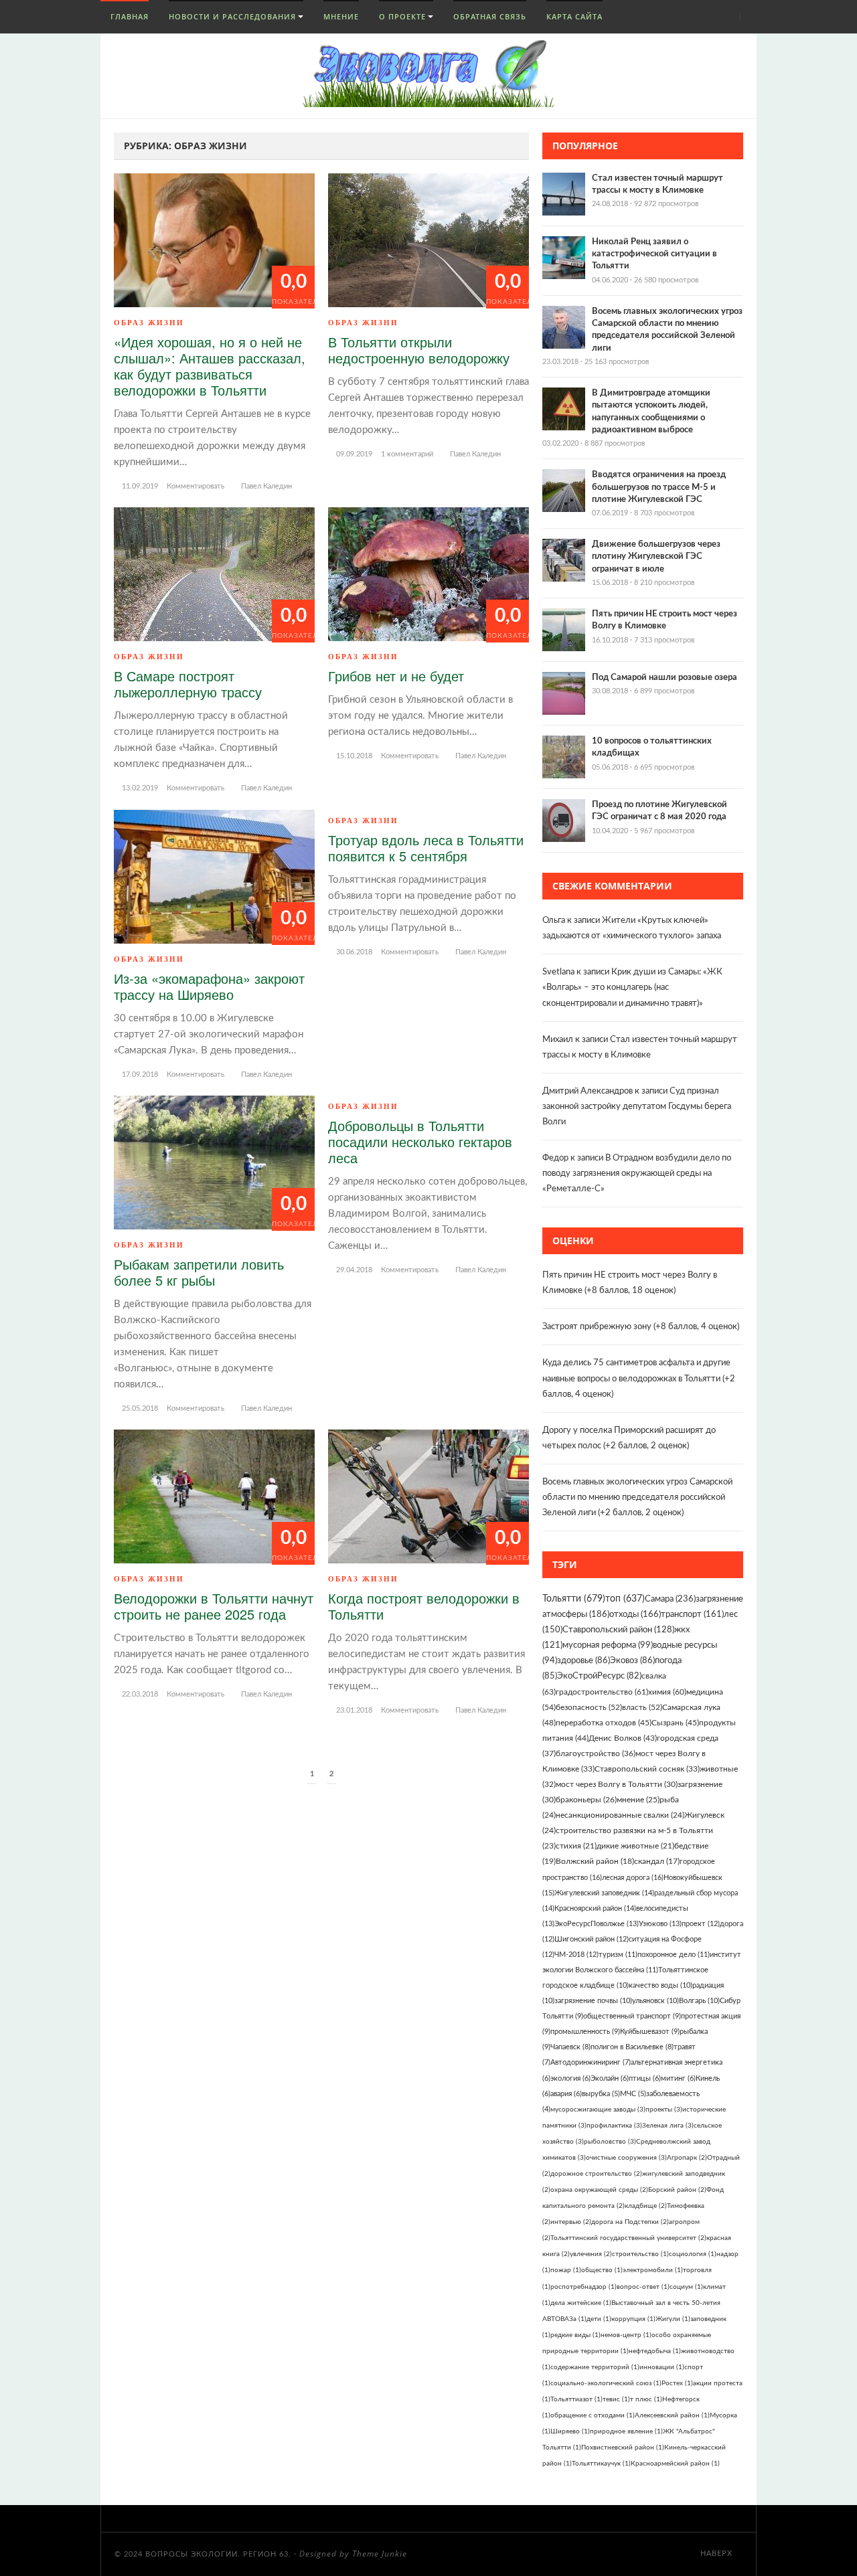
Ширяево (570, 2431)
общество (602, 2270)
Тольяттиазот (576, 2399)
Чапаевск (570, 2047)
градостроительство (602, 1692)
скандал (657, 1862)
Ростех (677, 2383)
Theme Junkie (380, 2554)
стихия (576, 1846)
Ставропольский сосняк (647, 1769)
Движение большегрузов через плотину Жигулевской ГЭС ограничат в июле (656, 556)
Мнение (341, 16)
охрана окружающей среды (599, 2190)
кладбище (646, 2206)
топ (625, 1599)
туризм (618, 1955)
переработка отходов (604, 1723)
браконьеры (586, 1800)
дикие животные (635, 1846)
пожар (566, 2270)
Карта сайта (574, 16)
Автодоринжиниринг (591, 2062)
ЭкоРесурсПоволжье (597, 1924)
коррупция (633, 2319)
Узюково (660, 1924)
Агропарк (687, 2158)
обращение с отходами (593, 2415)
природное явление (626, 2431)
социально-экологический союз (606, 2383)
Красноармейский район (675, 2464)
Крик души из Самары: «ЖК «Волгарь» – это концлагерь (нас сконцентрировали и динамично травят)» (632, 988)
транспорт (692, 1615)
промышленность (585, 2032)
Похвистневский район (623, 2448)
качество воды (660, 1985)
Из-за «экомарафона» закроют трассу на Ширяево (209, 986)
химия (667, 1692)
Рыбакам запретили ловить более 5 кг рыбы (199, 1272)
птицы (645, 2078)
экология (570, 2078)
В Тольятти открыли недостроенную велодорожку (419, 350)
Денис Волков (623, 1738)
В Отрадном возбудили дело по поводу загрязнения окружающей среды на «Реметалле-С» (637, 1174)
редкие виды (575, 2335)
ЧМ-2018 (576, 1955)
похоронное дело (674, 1955)
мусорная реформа (608, 1645)
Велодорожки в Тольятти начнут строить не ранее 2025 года (214, 1606)
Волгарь (699, 2001)
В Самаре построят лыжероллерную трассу (188, 684)
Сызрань (675, 1723)
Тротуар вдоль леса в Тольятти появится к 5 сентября (426, 848)
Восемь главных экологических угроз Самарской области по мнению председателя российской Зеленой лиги (637, 1497)
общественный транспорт (632, 2016)
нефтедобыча (655, 2351)
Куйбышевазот (650, 2032)
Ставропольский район (618, 1630)
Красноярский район (595, 1908)
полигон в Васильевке (632, 2047)
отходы (635, 1615)
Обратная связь (490, 16)
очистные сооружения (626, 2158)
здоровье (583, 1660)
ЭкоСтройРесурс (599, 1676)
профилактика (614, 2126)
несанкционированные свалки (620, 1815)
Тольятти (574, 1599)
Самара (670, 1599)
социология (693, 2254)
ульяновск (655, 2001)
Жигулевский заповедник (604, 1893)
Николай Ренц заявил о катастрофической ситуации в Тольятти (654, 254)
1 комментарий (407, 454)
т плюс (646, 2399)
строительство (640, 2254)
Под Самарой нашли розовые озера (665, 678)
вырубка (601, 2094)
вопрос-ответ (643, 2287)
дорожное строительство (596, 2174)
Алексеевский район (672, 2415)
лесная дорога (633, 1878)
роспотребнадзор (583, 2287)
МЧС (633, 2094)
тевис (616, 2399)
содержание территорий (595, 2367)
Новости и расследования (232, 16)
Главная (128, 16)
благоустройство (596, 1753)
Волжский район (595, 1862)
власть (642, 1707)
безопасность (589, 1707)
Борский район (677, 2190)
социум (686, 2287)
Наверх (718, 2554)
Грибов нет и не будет (396, 676)
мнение (638, 1800)
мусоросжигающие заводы (598, 2110)
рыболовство (610, 2142)
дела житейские (581, 2303)
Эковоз (632, 1660)
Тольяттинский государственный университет (628, 2238)
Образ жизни (149, 323)
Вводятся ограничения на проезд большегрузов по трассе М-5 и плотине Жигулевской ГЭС (659, 487)
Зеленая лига (668, 2126)
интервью (571, 2222)
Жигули (673, 2319)
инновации (662, 2367)
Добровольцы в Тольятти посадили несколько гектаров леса (420, 1141)
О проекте (402, 16)
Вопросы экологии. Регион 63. (218, 2554)
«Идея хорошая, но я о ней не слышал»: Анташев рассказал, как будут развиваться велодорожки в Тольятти (210, 366)
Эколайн (610, 2078)
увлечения (591, 2254)
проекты (664, 2110)
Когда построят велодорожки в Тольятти (424, 1606)
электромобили (653, 2270)
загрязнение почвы (593, 2001)
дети (599, 2319)
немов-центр (626, 2335)
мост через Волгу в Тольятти (617, 1784)
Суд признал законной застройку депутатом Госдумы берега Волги (637, 1107)
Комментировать (196, 486)
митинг (678, 2078)
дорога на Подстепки (630, 2222)
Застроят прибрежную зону (597, 1327)
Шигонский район (592, 1939)
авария (566, 2094)
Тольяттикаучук (601, 2464)
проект (701, 1924)
